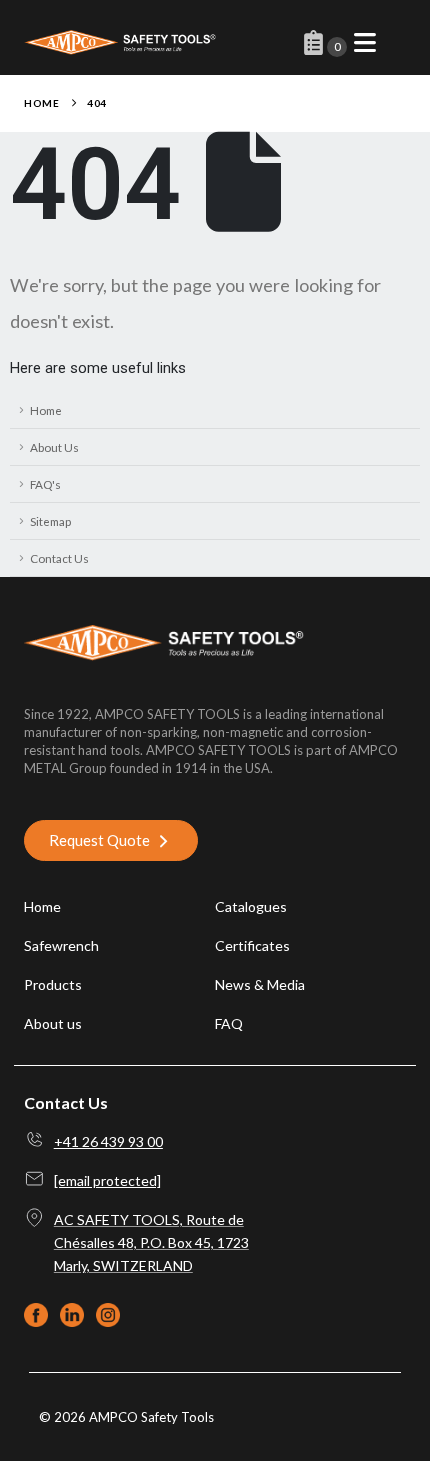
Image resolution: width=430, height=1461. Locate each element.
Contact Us (59, 558)
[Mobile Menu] (365, 42)
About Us (54, 447)
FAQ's (45, 484)
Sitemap (50, 521)
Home (46, 410)
